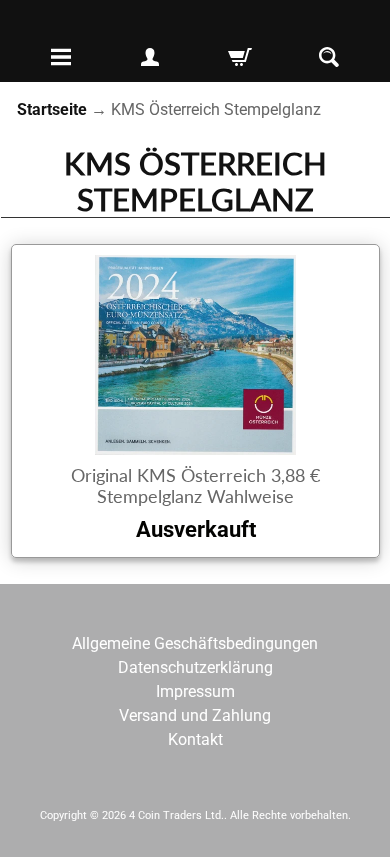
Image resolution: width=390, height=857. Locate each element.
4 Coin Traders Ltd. (176, 815)
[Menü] (61, 57)
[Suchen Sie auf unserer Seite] (329, 57)
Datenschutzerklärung (195, 667)
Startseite (52, 109)
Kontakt (195, 739)
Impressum (195, 691)
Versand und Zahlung (195, 715)
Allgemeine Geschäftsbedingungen (195, 643)
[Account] (150, 57)
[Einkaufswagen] (240, 57)
